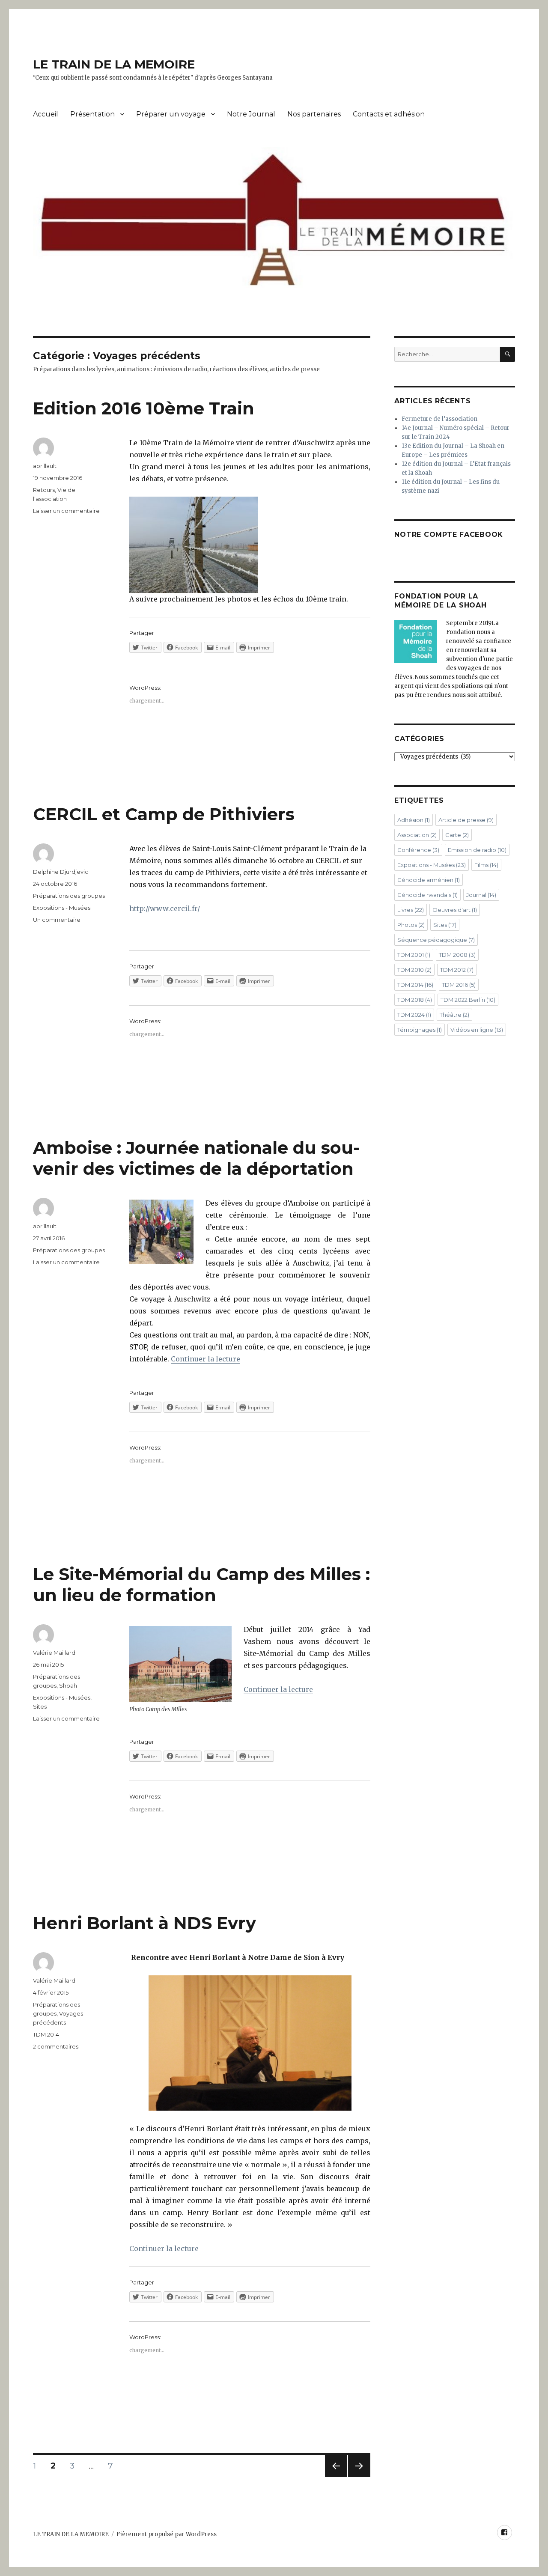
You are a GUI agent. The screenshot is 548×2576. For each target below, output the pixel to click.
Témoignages (420, 1030)
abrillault (45, 466)
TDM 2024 (414, 1015)
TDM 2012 (457, 970)
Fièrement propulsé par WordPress (167, 2534)
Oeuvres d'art (455, 910)
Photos (411, 925)
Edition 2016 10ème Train (144, 408)
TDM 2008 (457, 955)
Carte (457, 835)
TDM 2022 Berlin (468, 1000)
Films (486, 865)
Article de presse (466, 820)
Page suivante (358, 2477)
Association (417, 835)
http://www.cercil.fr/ (165, 908)
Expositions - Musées (62, 908)
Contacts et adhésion (389, 114)
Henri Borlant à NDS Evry (144, 1923)
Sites (40, 1706)
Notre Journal (251, 114)
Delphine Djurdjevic (61, 872)
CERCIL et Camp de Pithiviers (164, 814)
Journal (481, 895)
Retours (44, 490)
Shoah (68, 1686)
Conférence (418, 850)
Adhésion (414, 820)
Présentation (92, 114)
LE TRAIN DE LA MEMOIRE (114, 64)
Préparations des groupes (69, 896)
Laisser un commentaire (66, 511)
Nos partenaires (314, 114)
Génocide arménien (429, 880)
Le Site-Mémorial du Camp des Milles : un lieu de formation (201, 1584)
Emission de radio (477, 850)
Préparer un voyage (171, 114)
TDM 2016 (459, 985)
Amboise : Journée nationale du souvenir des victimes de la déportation (196, 1158)
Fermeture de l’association (439, 419)
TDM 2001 (414, 955)
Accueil (46, 114)
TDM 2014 (46, 2034)
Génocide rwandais (427, 895)
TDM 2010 (414, 970)
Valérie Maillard (54, 1653)
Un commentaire (57, 920)
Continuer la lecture (205, 1359)
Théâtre (454, 1015)
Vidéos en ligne (477, 1030)
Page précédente (336, 2477)
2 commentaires (56, 2046)
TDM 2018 (415, 1000)
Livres (411, 910)
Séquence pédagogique (436, 940)
